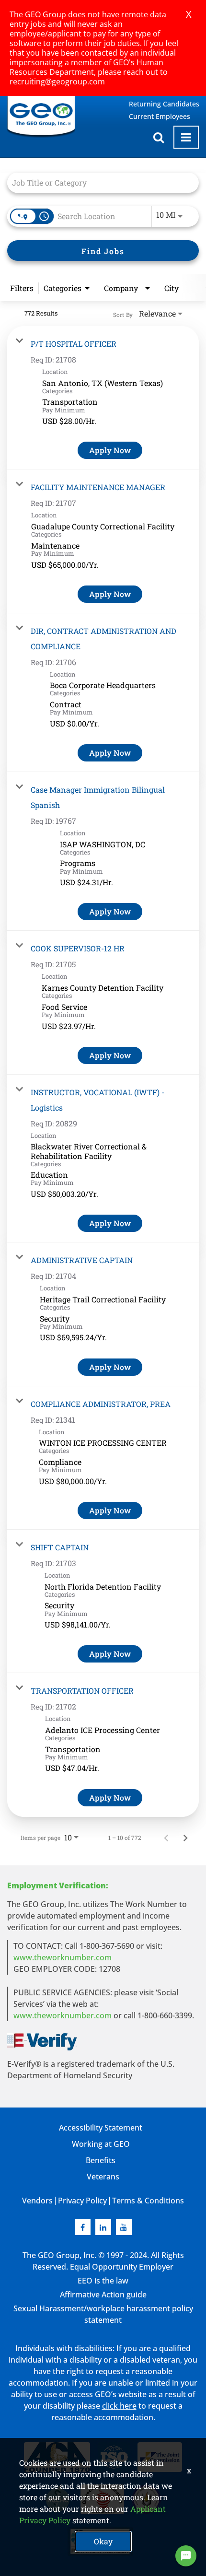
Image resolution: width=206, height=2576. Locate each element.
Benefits (101, 2160)
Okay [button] (103, 2541)
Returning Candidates (164, 104)
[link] (103, 398)
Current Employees (160, 116)
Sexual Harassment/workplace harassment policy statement (103, 2314)
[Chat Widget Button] (186, 2556)
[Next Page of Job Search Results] (185, 1838)
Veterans (103, 2177)
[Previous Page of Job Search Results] (166, 1838)
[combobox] (98, 182)
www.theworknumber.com (63, 1957)
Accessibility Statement (101, 2128)
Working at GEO (101, 2144)
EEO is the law (103, 2281)
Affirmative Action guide (103, 2295)
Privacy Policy (82, 2201)
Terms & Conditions (148, 2201)
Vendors (37, 2201)
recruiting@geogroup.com (57, 82)
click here (119, 2406)
